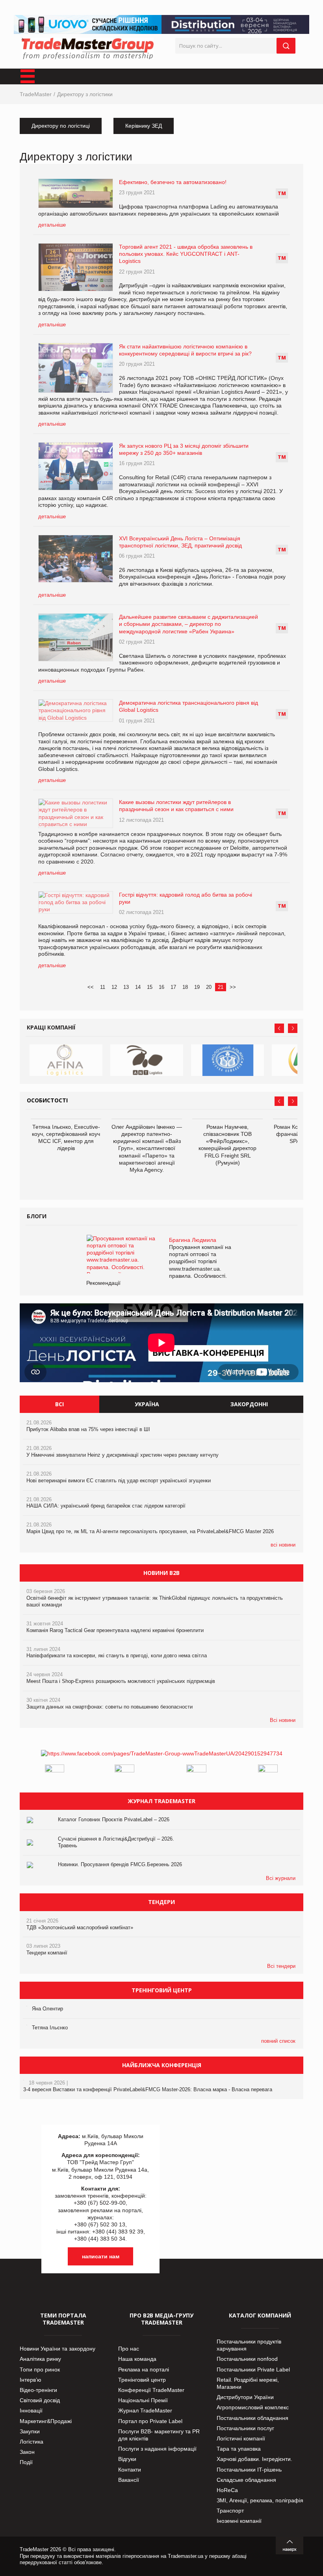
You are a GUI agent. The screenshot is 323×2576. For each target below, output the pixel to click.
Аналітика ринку (40, 2359)
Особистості (47, 1100)
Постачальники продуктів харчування (249, 2345)
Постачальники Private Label (253, 2369)
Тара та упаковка (239, 2449)
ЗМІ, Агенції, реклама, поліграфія (260, 2500)
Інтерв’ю (31, 2380)
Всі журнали (281, 1878)
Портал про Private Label (150, 2421)
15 (150, 987)
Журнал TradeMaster (145, 2410)
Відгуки (127, 2459)
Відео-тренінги (38, 2390)
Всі (59, 1404)
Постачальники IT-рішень (249, 2470)
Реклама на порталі (144, 2369)
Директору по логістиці (61, 126)
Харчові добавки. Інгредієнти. (254, 2459)
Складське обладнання (246, 2480)
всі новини (283, 1545)
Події (26, 2462)
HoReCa (227, 2490)
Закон (27, 2452)
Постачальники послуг (245, 2428)
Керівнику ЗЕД (144, 126)
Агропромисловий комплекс (253, 2407)
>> (233, 987)
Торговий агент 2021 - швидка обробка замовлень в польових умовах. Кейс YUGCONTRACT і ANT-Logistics (186, 254)
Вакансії (129, 2480)
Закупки (30, 2431)
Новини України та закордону (58, 2349)
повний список (278, 2041)
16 (161, 987)
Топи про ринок (40, 2369)
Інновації (31, 2410)
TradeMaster (36, 94)
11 (103, 987)
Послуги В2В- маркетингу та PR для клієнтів (159, 2435)
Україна (147, 1404)
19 (197, 987)
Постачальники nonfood (247, 2359)
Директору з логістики (85, 94)
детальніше (52, 225)
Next (293, 1028)
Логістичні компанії (241, 2438)
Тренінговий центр (142, 2380)
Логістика (32, 2442)
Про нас (129, 2349)
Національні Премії (143, 2400)
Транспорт (230, 2511)
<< (91, 987)
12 (114, 987)
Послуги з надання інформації (157, 2449)
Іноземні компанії (239, 2521)
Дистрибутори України (245, 2397)
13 (126, 987)
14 (138, 987)
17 (173, 987)
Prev (279, 1028)
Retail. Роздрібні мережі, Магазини (248, 2383)
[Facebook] (162, 1753)
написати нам (101, 2256)
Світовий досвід (40, 2400)
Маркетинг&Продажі (46, 2421)
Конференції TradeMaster (151, 2390)
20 (209, 987)
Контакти (130, 2470)
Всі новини (283, 1720)
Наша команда (137, 2359)
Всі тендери (281, 1966)
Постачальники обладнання (252, 2418)
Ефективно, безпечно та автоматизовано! (173, 182)
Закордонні (249, 1404)
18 (185, 987)
